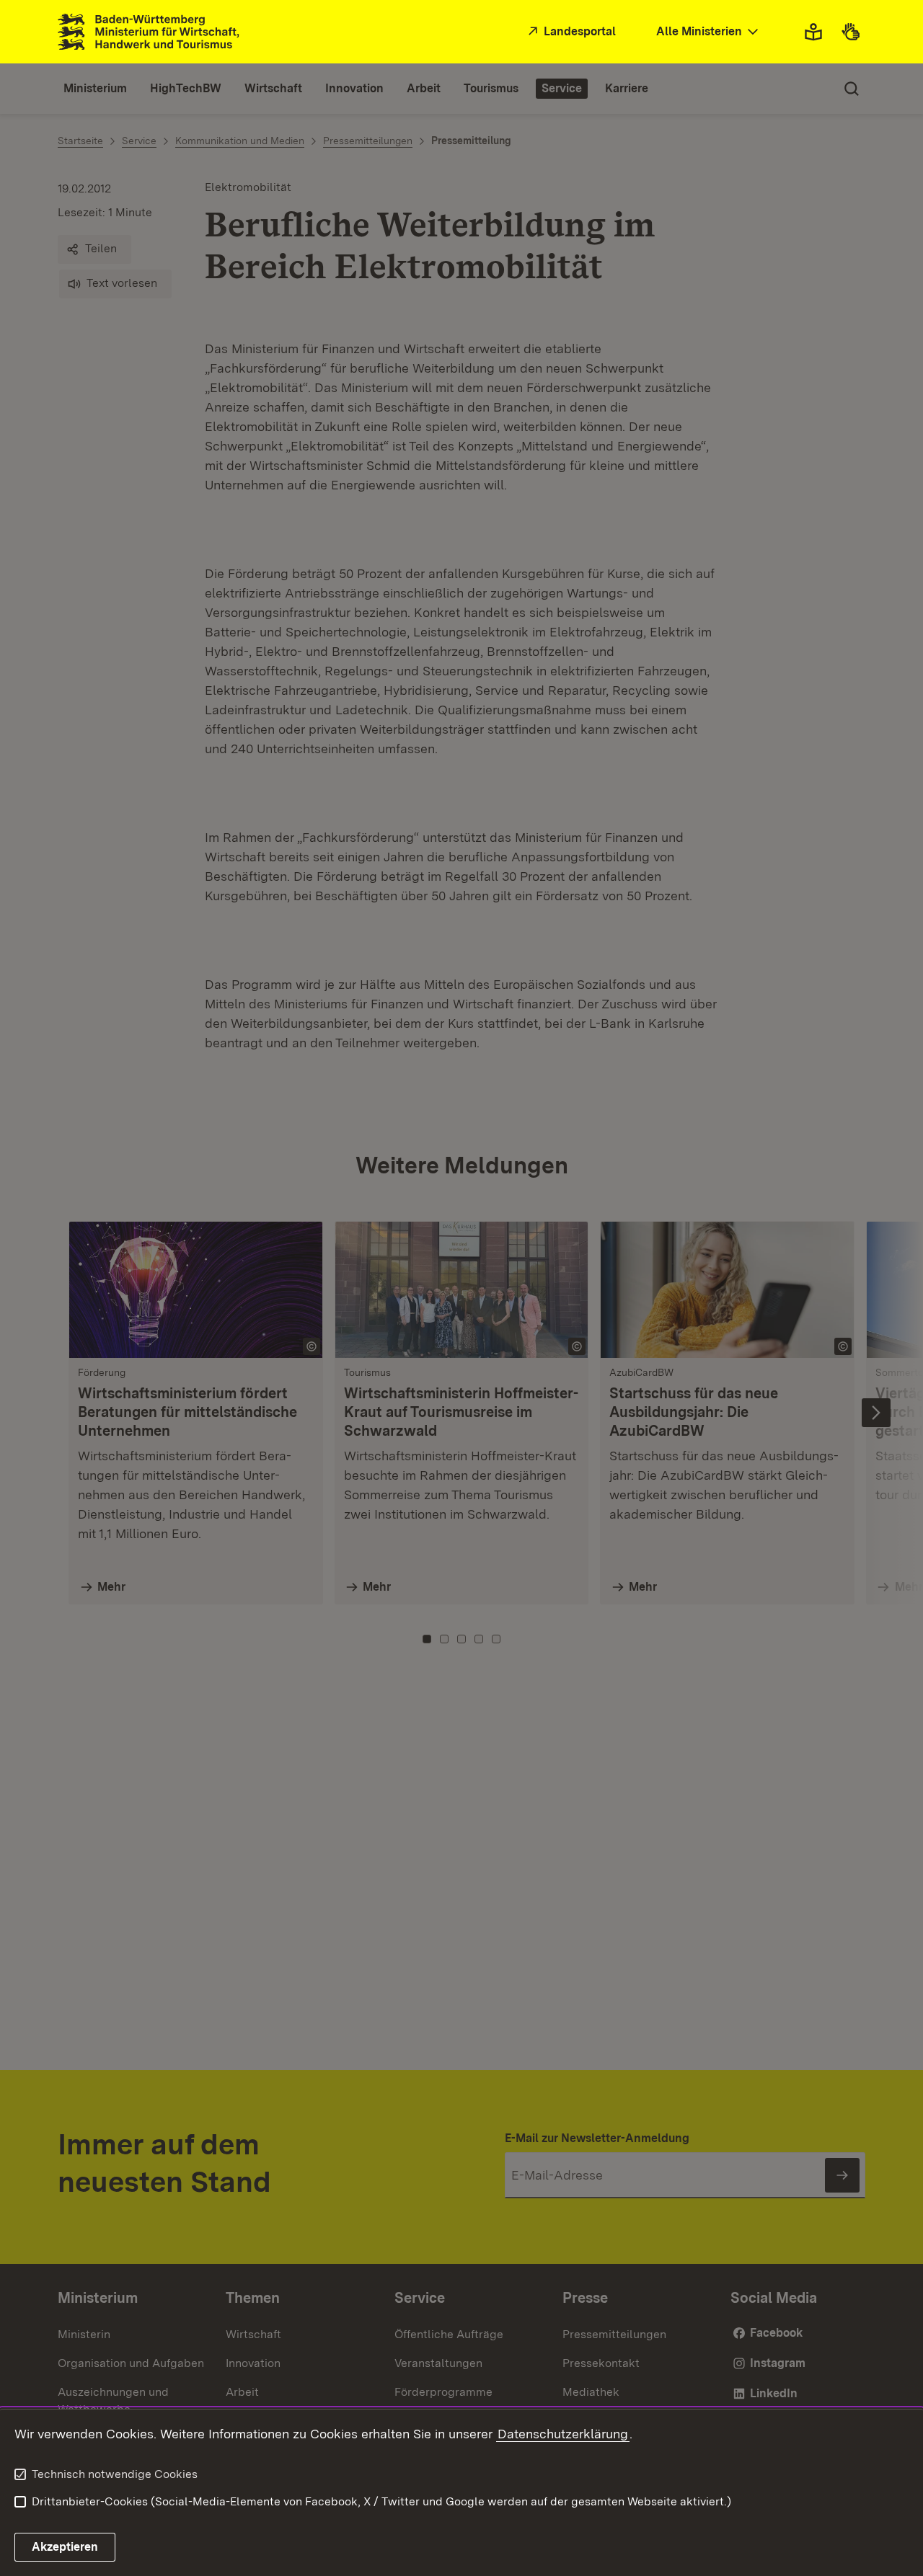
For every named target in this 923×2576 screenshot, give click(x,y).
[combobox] (709, 32)
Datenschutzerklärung (563, 2434)
